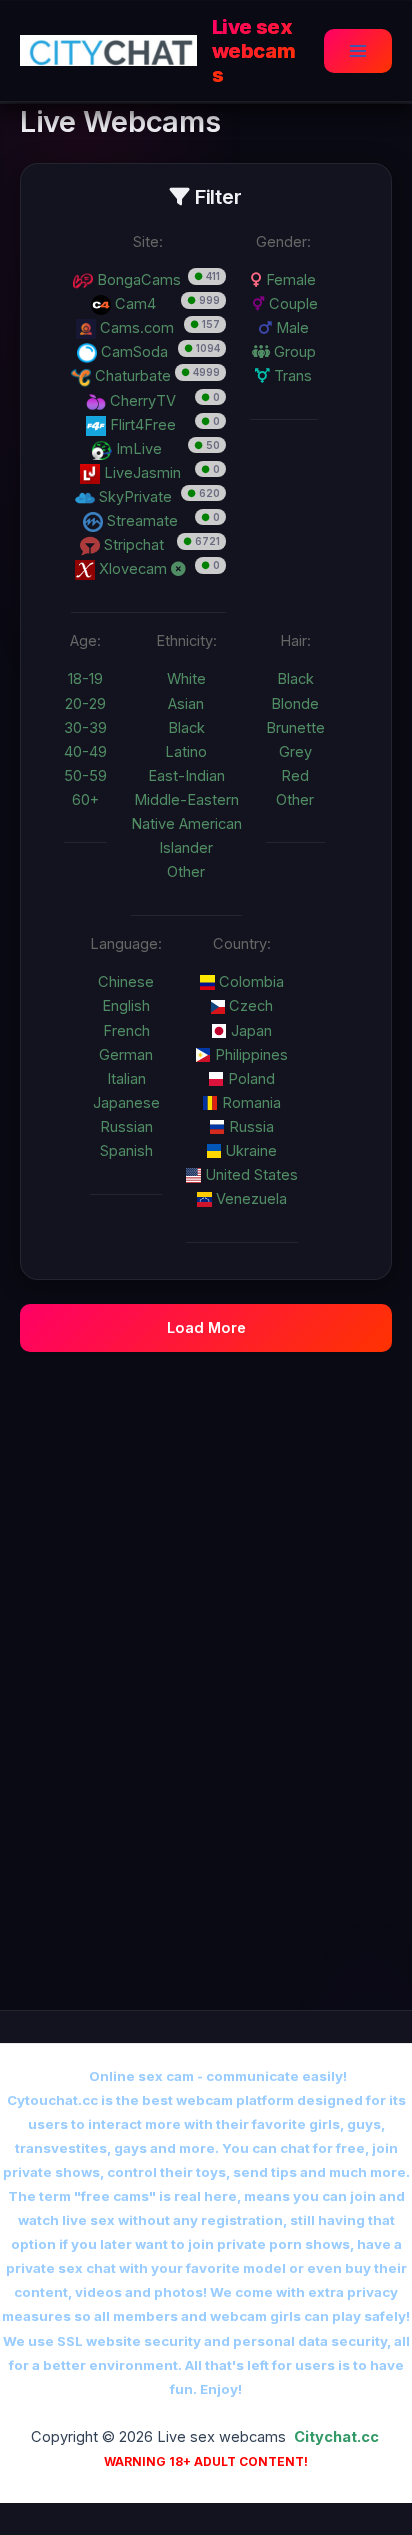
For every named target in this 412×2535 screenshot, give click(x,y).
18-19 (85, 679)
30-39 (85, 728)
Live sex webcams (254, 51)
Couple (291, 304)
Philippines (249, 1055)
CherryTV (141, 401)
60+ (85, 800)
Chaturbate (131, 376)
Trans (291, 376)
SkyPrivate (133, 497)
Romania (249, 1103)
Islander (186, 848)
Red (295, 776)
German (126, 1055)
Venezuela (249, 1199)
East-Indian (186, 776)
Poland (249, 1079)
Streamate (140, 521)
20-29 (85, 704)
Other (186, 872)
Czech (249, 1006)
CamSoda (132, 352)
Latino (186, 752)
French (126, 1031)
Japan (249, 1031)
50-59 (85, 776)
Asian (186, 704)
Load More (206, 1328)
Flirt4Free (141, 425)
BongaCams (137, 280)
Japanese (126, 1103)
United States (249, 1175)
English (126, 1006)
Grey (295, 752)
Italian (126, 1079)
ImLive (137, 449)
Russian (126, 1127)
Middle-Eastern (186, 800)
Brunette (295, 728)
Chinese (126, 982)
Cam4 (133, 304)
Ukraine (249, 1151)
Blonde (295, 704)
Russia (249, 1127)
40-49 (85, 752)
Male (290, 328)
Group (293, 352)
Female (289, 280)
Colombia (249, 982)
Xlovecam (133, 569)
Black (186, 728)
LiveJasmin (140, 473)
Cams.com (135, 328)
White (186, 679)
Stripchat (132, 545)
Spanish (126, 1151)
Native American (186, 824)
